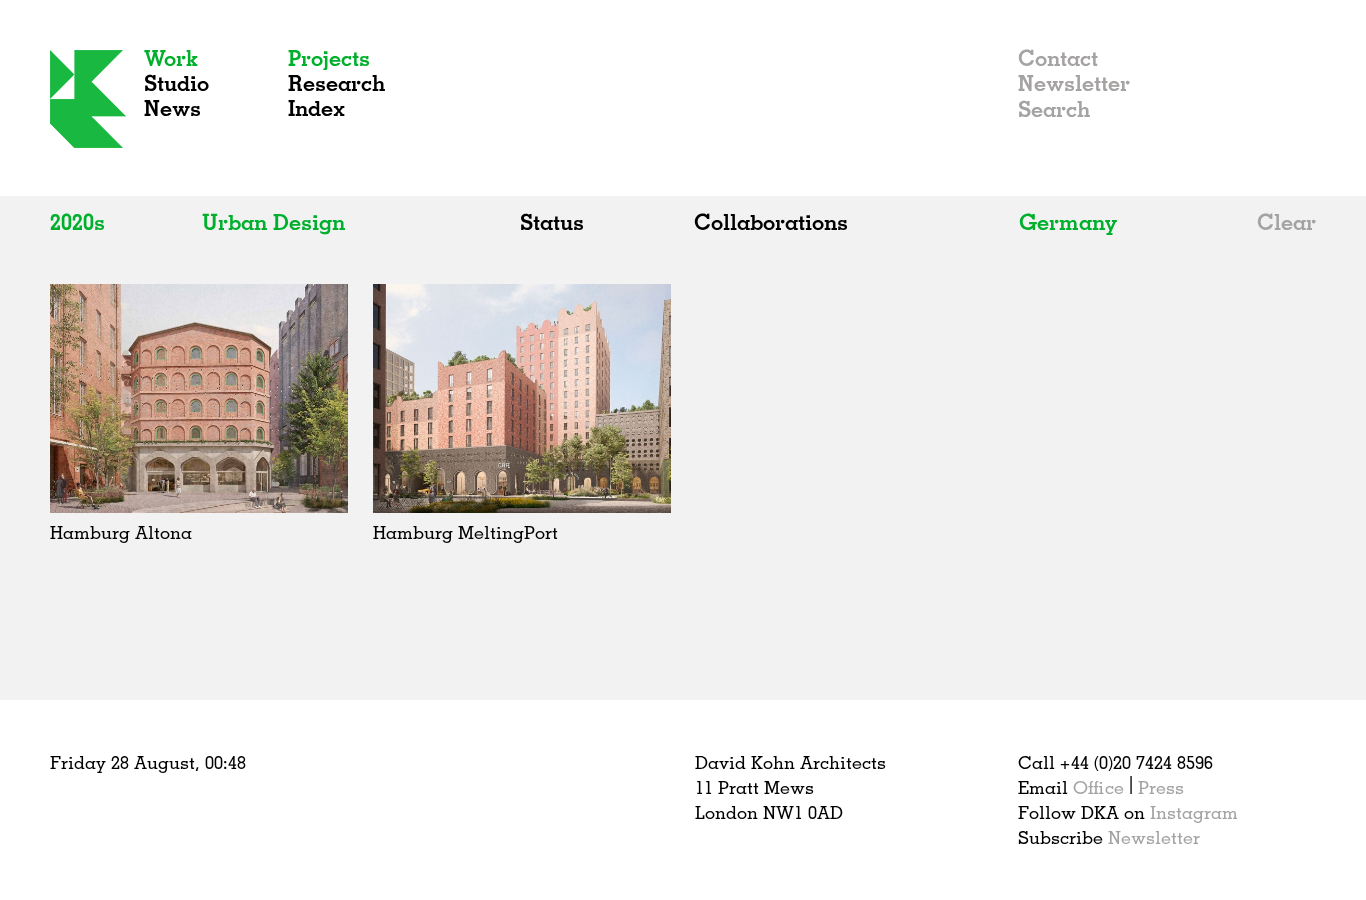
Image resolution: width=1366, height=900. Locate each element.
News (172, 107)
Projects (329, 57)
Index (316, 107)
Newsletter (1074, 82)
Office (1098, 787)
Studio (176, 82)
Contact (1058, 57)
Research (336, 82)
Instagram (1194, 812)
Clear (1286, 221)
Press (1161, 787)
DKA (88, 99)
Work (171, 57)
